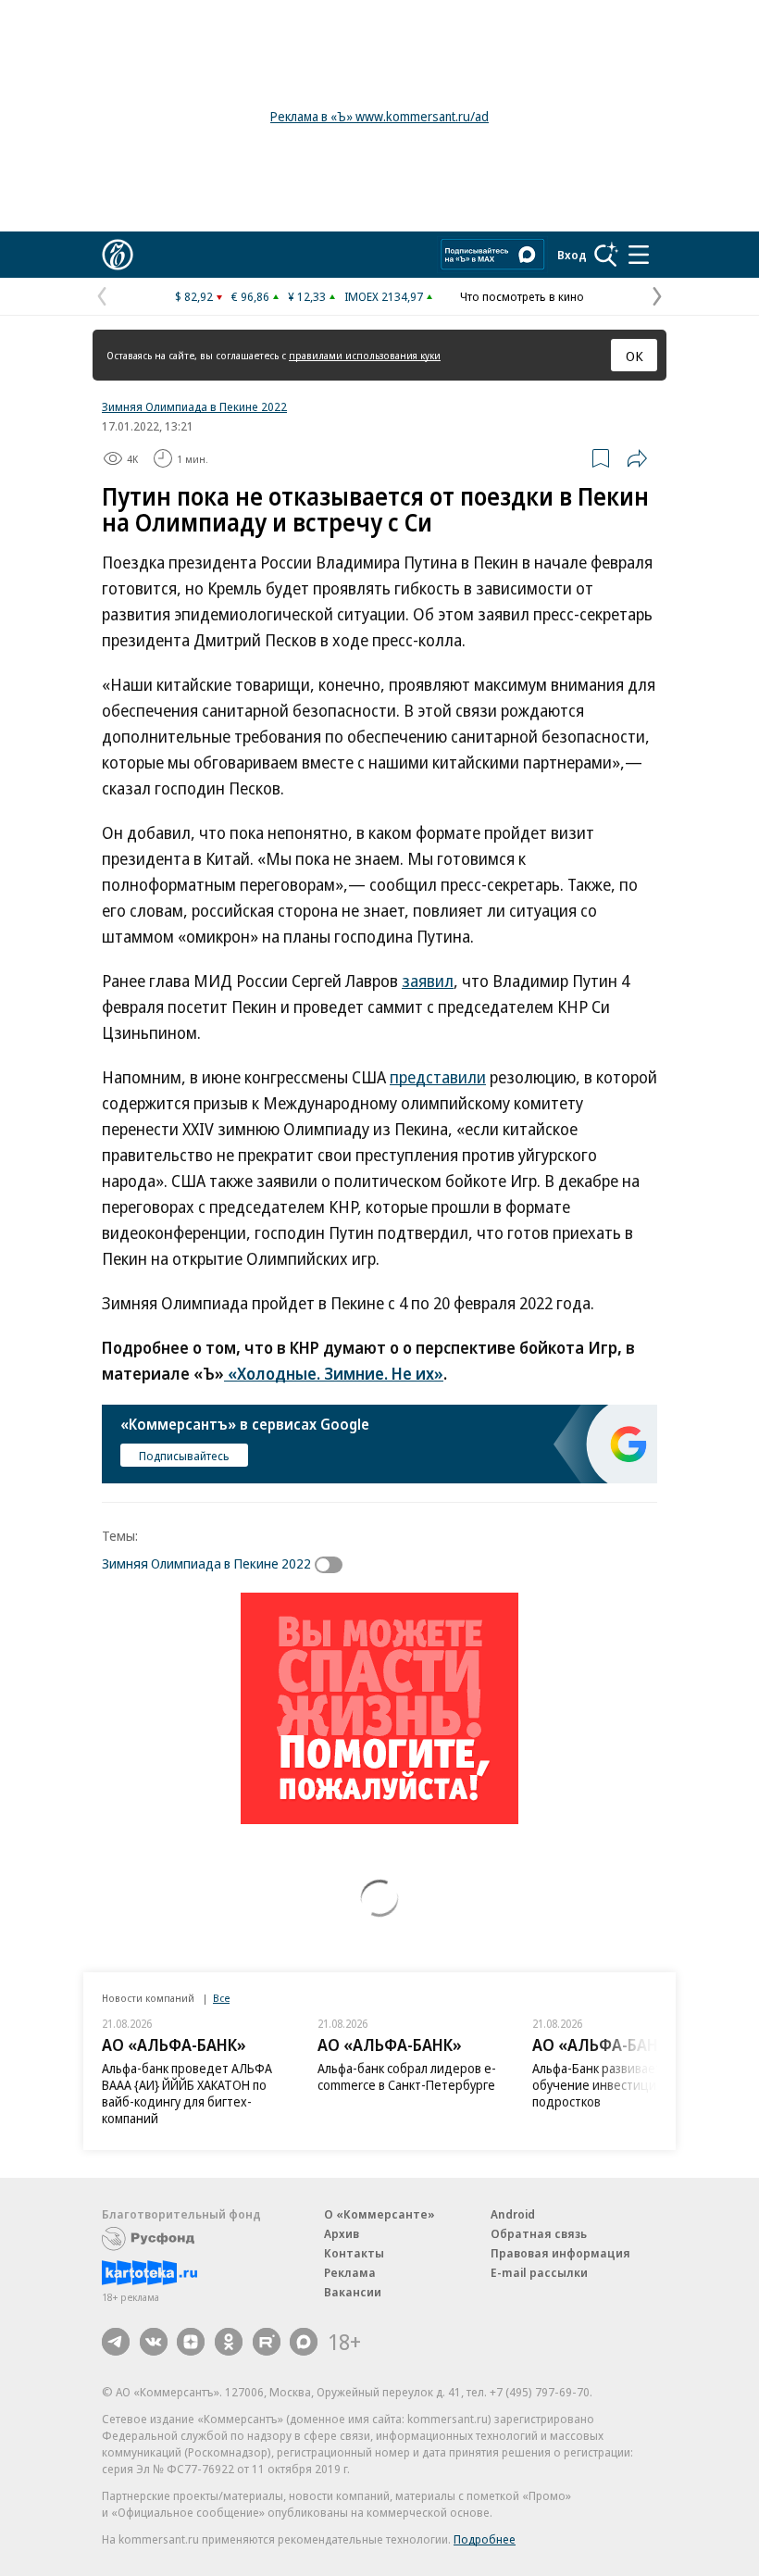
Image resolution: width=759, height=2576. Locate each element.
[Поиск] (606, 255)
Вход (572, 255)
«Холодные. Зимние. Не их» (334, 1373)
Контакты (354, 2253)
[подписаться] (333, 1565)
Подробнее (485, 2539)
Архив (342, 2233)
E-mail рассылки (539, 2272)
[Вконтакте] (154, 2342)
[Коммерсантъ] (118, 255)
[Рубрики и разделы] (639, 255)
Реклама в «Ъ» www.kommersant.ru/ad (379, 116)
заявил (428, 981)
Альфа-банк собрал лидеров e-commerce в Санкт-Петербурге (407, 2076)
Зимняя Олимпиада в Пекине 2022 (194, 406)
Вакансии (353, 2292)
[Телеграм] (116, 2342)
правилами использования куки (365, 355)
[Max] (304, 2342)
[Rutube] (267, 2342)
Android (513, 2214)
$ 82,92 (194, 296)
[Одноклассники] (229, 2342)
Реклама (350, 2272)
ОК (635, 356)
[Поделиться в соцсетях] (637, 458)
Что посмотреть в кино (522, 296)
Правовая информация (560, 2253)
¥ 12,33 (307, 296)
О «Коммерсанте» (379, 2214)
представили (438, 1077)
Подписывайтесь (184, 1456)
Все (221, 1998)
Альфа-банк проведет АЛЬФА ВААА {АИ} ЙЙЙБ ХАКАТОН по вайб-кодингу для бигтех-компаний (187, 2093)
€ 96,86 (250, 296)
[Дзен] (191, 2342)
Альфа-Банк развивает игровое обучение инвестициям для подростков (622, 2085)
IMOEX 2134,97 (384, 296)
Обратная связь (539, 2233)
